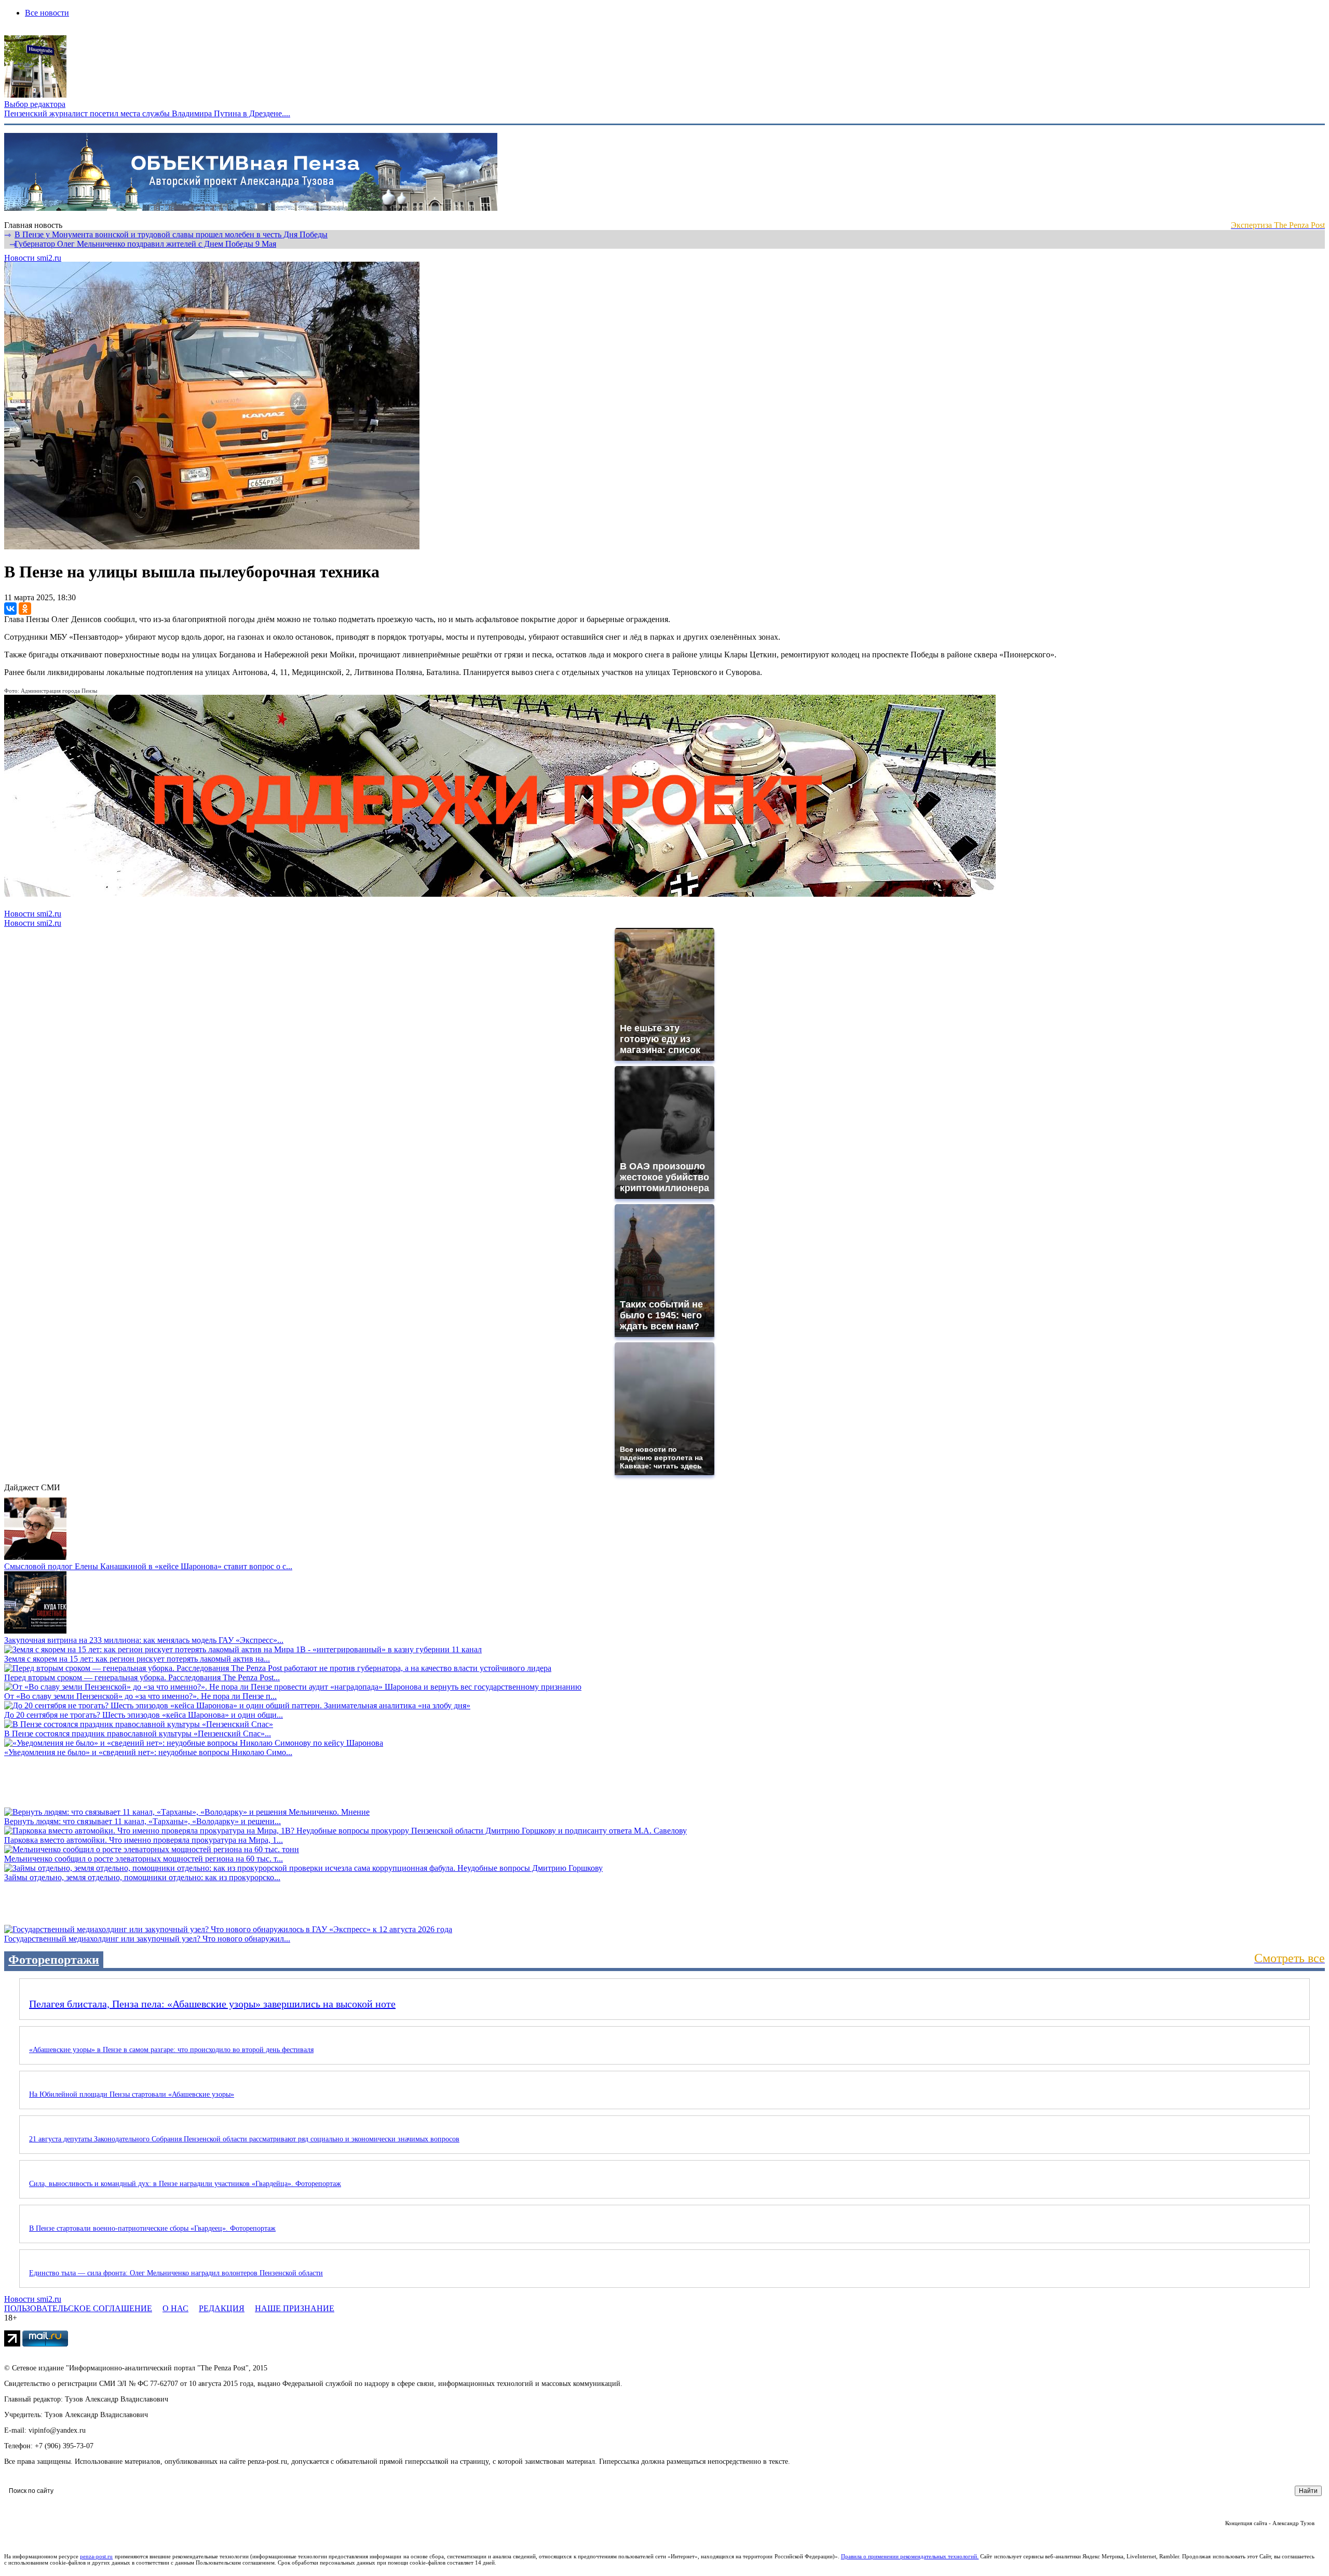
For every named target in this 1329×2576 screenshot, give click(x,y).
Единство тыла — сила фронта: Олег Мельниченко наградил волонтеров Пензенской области (176, 2273)
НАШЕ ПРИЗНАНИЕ (295, 2308)
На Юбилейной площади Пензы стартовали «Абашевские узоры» (132, 2094)
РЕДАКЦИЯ (222, 2308)
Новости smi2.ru (33, 258)
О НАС (175, 2308)
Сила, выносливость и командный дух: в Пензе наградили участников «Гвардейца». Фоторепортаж (185, 2184)
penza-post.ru (96, 2556)
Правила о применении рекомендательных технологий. (910, 2556)
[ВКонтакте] (10, 609)
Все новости (47, 13)
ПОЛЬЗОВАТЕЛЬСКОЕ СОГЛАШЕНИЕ (78, 2308)
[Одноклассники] (25, 609)
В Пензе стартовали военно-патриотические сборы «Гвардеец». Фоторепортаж (152, 2228)
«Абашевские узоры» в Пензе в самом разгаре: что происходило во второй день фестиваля (171, 2050)
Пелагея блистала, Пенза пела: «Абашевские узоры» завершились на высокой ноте (212, 2004)
